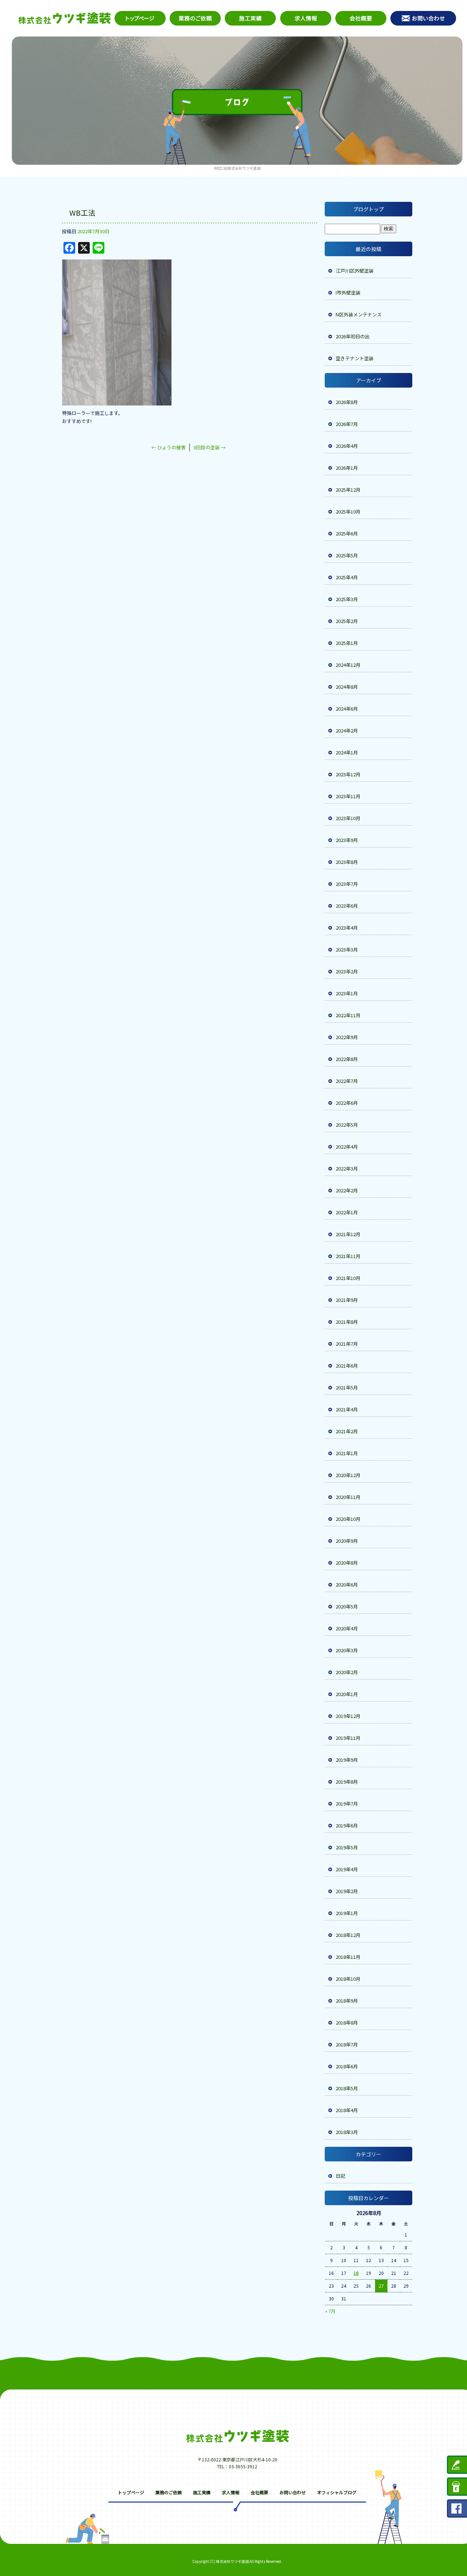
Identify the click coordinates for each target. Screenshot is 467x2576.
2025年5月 (347, 555)
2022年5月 (347, 1125)
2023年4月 (347, 928)
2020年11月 (348, 1497)
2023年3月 (347, 949)
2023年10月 (348, 818)
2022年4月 (347, 1147)
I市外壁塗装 (348, 293)
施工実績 (251, 18)
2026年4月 (347, 446)
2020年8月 (347, 1563)
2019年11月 (348, 1738)
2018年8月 (347, 2023)
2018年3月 (347, 2132)
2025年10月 (348, 512)
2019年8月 (347, 1782)
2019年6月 (347, 1825)
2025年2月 (347, 621)
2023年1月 (347, 993)
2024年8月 (347, 687)
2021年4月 (347, 1409)
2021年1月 (347, 1453)
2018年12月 (348, 1935)
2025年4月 (347, 577)
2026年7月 (347, 424)
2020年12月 (348, 1475)
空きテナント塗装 (355, 358)
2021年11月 (348, 1256)
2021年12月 (348, 1234)
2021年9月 (347, 1300)
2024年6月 (347, 709)
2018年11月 (348, 1957)
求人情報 (305, 18)
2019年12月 (348, 1716)
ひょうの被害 (169, 447)
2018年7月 (347, 2044)
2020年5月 (347, 1606)
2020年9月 (347, 1541)
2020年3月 (347, 1650)
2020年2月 (347, 1672)
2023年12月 (348, 774)
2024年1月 (347, 752)
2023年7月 (347, 884)
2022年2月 (347, 1190)
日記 (340, 2176)
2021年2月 (347, 1431)
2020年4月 (347, 1628)
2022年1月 (347, 1212)
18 (356, 2273)
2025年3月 (347, 599)
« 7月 (330, 2311)
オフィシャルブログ (337, 2492)
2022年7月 (347, 1081)
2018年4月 (347, 2110)
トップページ (139, 18)
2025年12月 (348, 490)
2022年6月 (347, 1103)
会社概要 (360, 18)
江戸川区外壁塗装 (355, 271)
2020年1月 (347, 1694)
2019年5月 (347, 1847)
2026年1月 (347, 468)
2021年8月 (347, 1322)
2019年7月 (347, 1804)
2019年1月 (347, 1913)
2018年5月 (347, 2088)
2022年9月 (347, 1037)
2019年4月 (347, 1869)
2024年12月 (348, 665)
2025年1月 (347, 643)
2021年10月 (348, 1278)
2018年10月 (348, 1979)
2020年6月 (347, 1585)
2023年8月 (347, 862)
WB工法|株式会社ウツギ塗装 (237, 168)
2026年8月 (347, 402)
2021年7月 (347, 1344)
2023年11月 (348, 796)
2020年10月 (348, 1519)
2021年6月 (347, 1366)
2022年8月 (347, 1059)
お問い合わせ (424, 18)
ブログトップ (368, 209)
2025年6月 (347, 533)
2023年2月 (347, 971)
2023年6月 (347, 906)
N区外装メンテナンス (359, 314)
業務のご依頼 (196, 18)
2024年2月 (347, 730)
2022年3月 (347, 1168)
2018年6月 (347, 2066)
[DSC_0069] (117, 401)
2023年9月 (347, 840)
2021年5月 (347, 1387)
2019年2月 (347, 1891)
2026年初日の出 (353, 336)
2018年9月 (347, 2001)
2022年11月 (348, 1015)
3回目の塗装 (209, 447)
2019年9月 (347, 1760)
